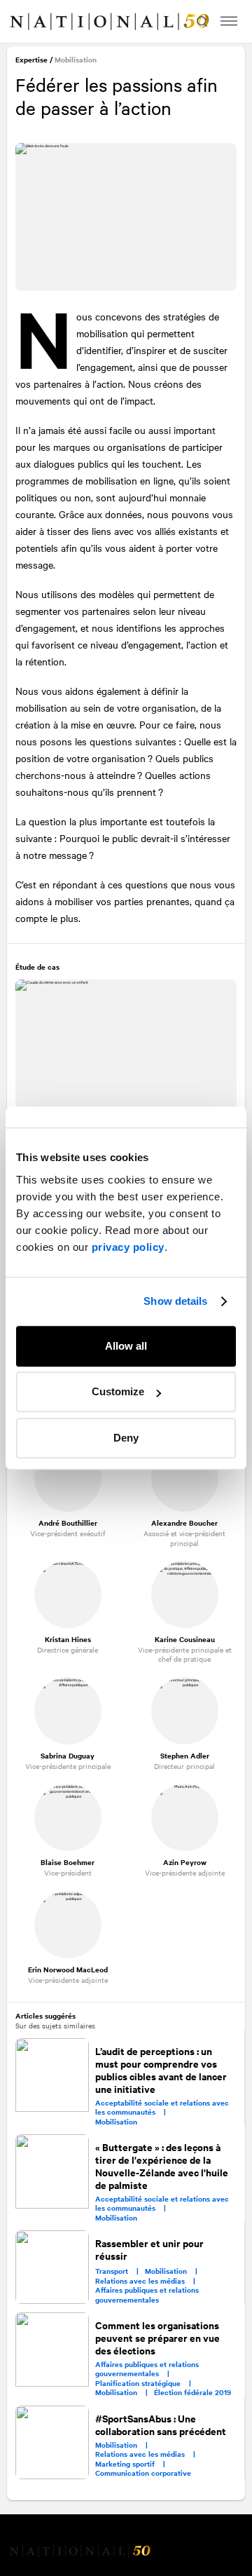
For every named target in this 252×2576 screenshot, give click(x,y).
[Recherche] (200, 21)
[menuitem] (25, 22)
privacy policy (128, 1247)
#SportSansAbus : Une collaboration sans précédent (161, 2423)
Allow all (126, 1346)
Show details (175, 1301)
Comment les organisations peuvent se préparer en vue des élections (158, 2336)
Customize (118, 1391)
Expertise (33, 61)
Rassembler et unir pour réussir (150, 2248)
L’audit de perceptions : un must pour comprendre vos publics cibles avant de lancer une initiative (162, 2068)
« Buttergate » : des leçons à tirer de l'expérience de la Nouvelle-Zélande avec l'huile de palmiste (162, 2164)
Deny (126, 1438)
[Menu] (229, 21)
